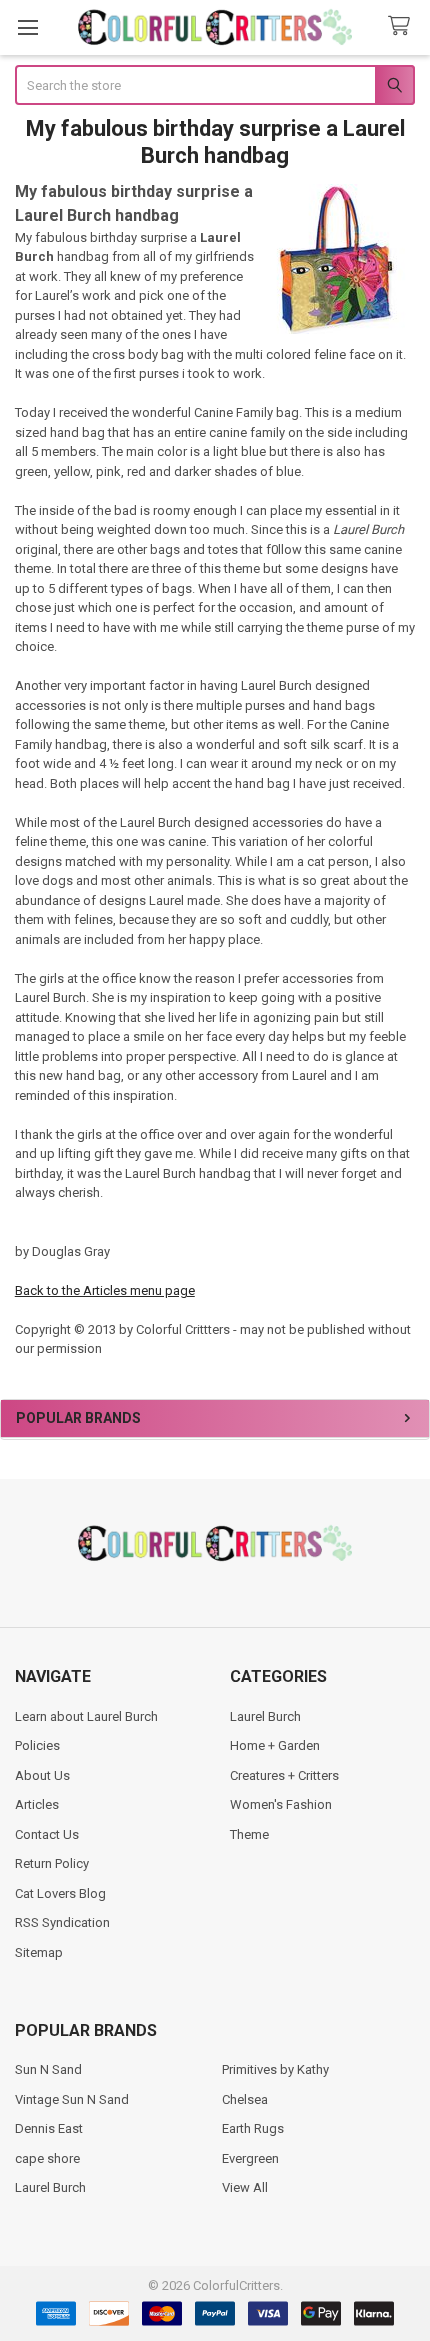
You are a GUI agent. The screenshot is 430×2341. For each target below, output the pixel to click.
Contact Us (47, 1834)
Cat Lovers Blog (60, 1893)
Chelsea (245, 2099)
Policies (37, 1745)
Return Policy (52, 1863)
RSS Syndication (62, 1922)
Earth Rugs (253, 2128)
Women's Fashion (281, 1804)
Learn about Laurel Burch (86, 1716)
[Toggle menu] (27, 27)
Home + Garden (275, 1745)
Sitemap (39, 1952)
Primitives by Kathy (275, 2069)
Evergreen (250, 2158)
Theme (249, 1834)
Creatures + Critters (284, 1775)
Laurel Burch (265, 1716)
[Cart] (403, 26)
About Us (42, 1775)
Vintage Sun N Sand (72, 2099)
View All (245, 2187)
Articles (37, 1804)
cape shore (47, 2158)
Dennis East (49, 2128)
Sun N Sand (48, 2069)
